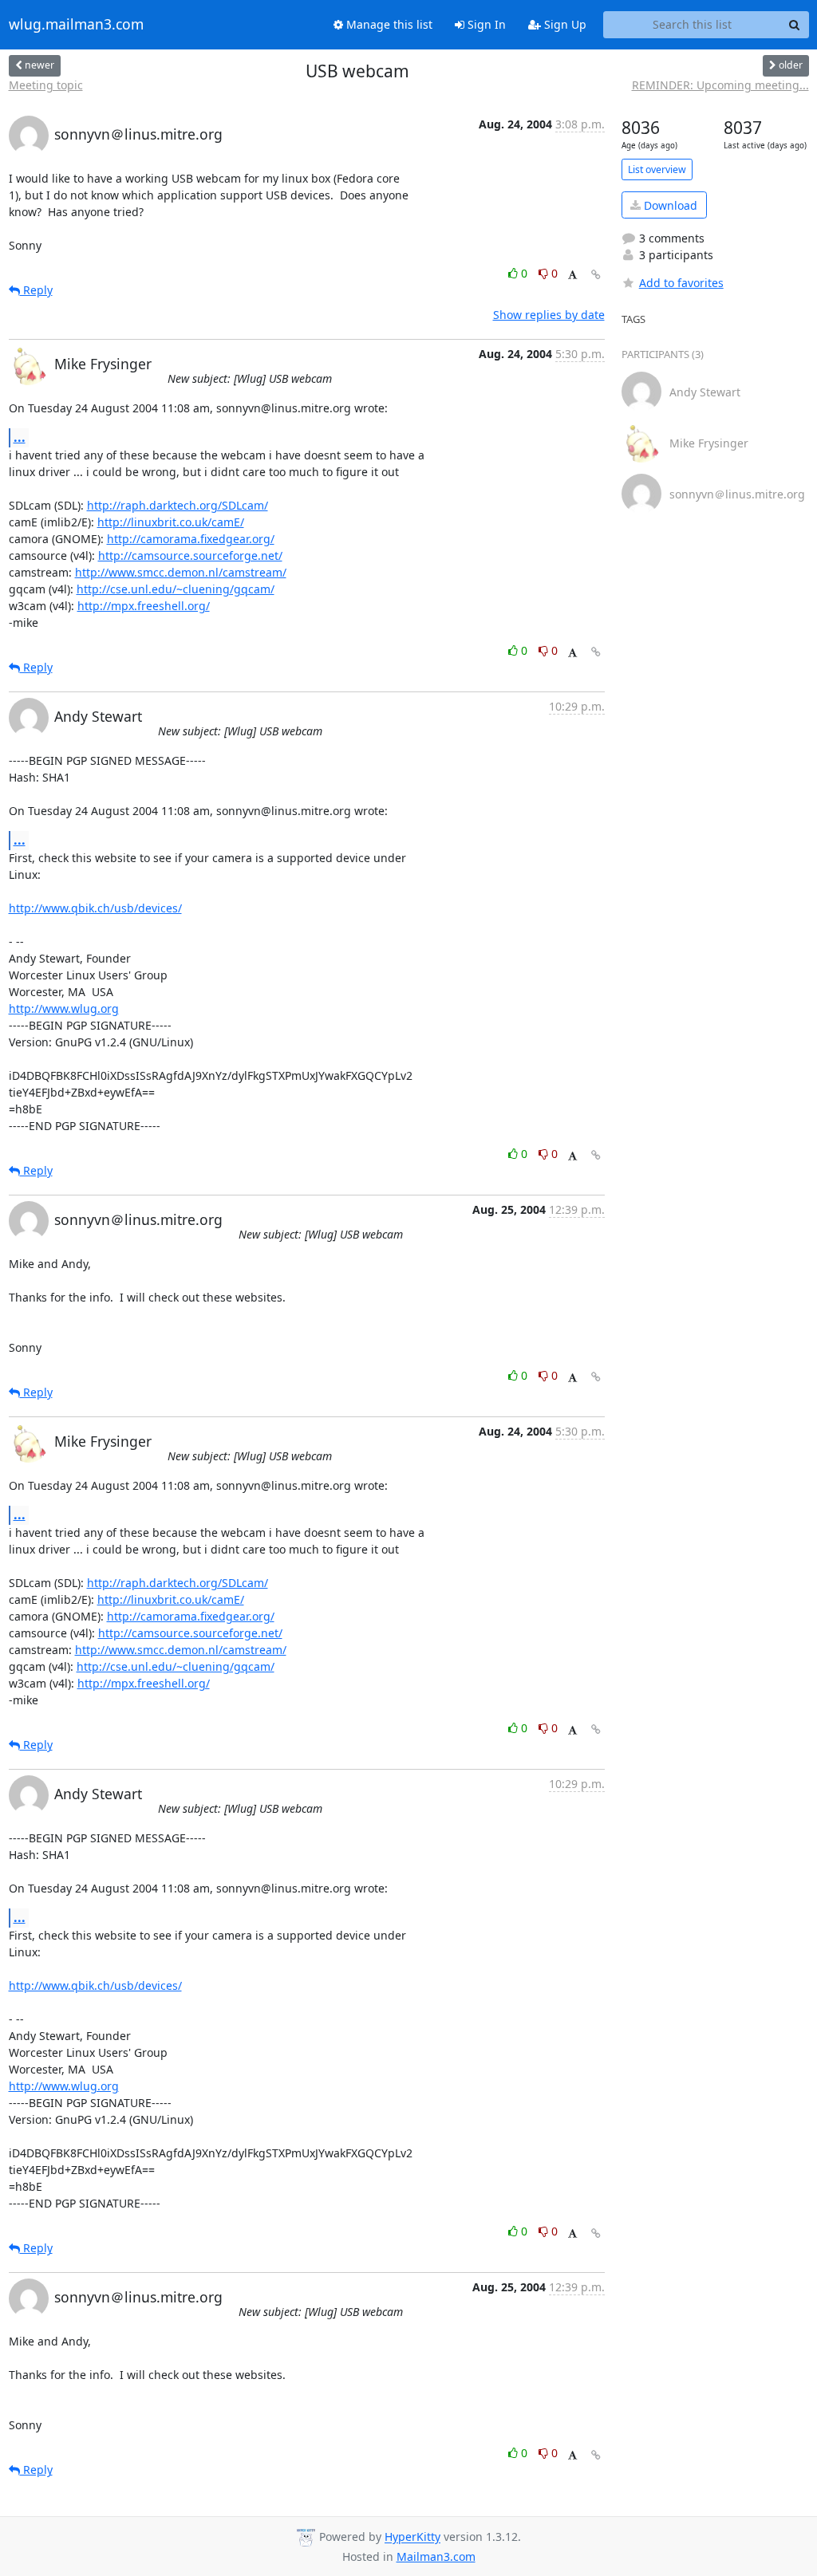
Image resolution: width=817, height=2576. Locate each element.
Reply (36, 290)
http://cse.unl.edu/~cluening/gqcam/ (176, 589)
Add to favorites (681, 283)
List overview (657, 169)
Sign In (485, 24)
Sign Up (564, 24)
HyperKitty (412, 2537)
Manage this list (388, 24)
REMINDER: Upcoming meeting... (720, 85)
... (20, 437)
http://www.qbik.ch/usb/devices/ (95, 908)
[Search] (795, 25)
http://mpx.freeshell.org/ (144, 606)
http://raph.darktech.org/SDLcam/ (178, 505)
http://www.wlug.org (64, 1008)
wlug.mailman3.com (76, 25)
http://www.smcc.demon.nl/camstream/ (181, 572)
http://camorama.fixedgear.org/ (191, 539)
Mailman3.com (436, 2556)
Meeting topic (46, 85)
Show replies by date (549, 315)
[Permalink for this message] (596, 275)
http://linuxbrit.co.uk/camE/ (171, 522)
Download (669, 205)
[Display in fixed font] (572, 276)
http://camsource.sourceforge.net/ (190, 555)
